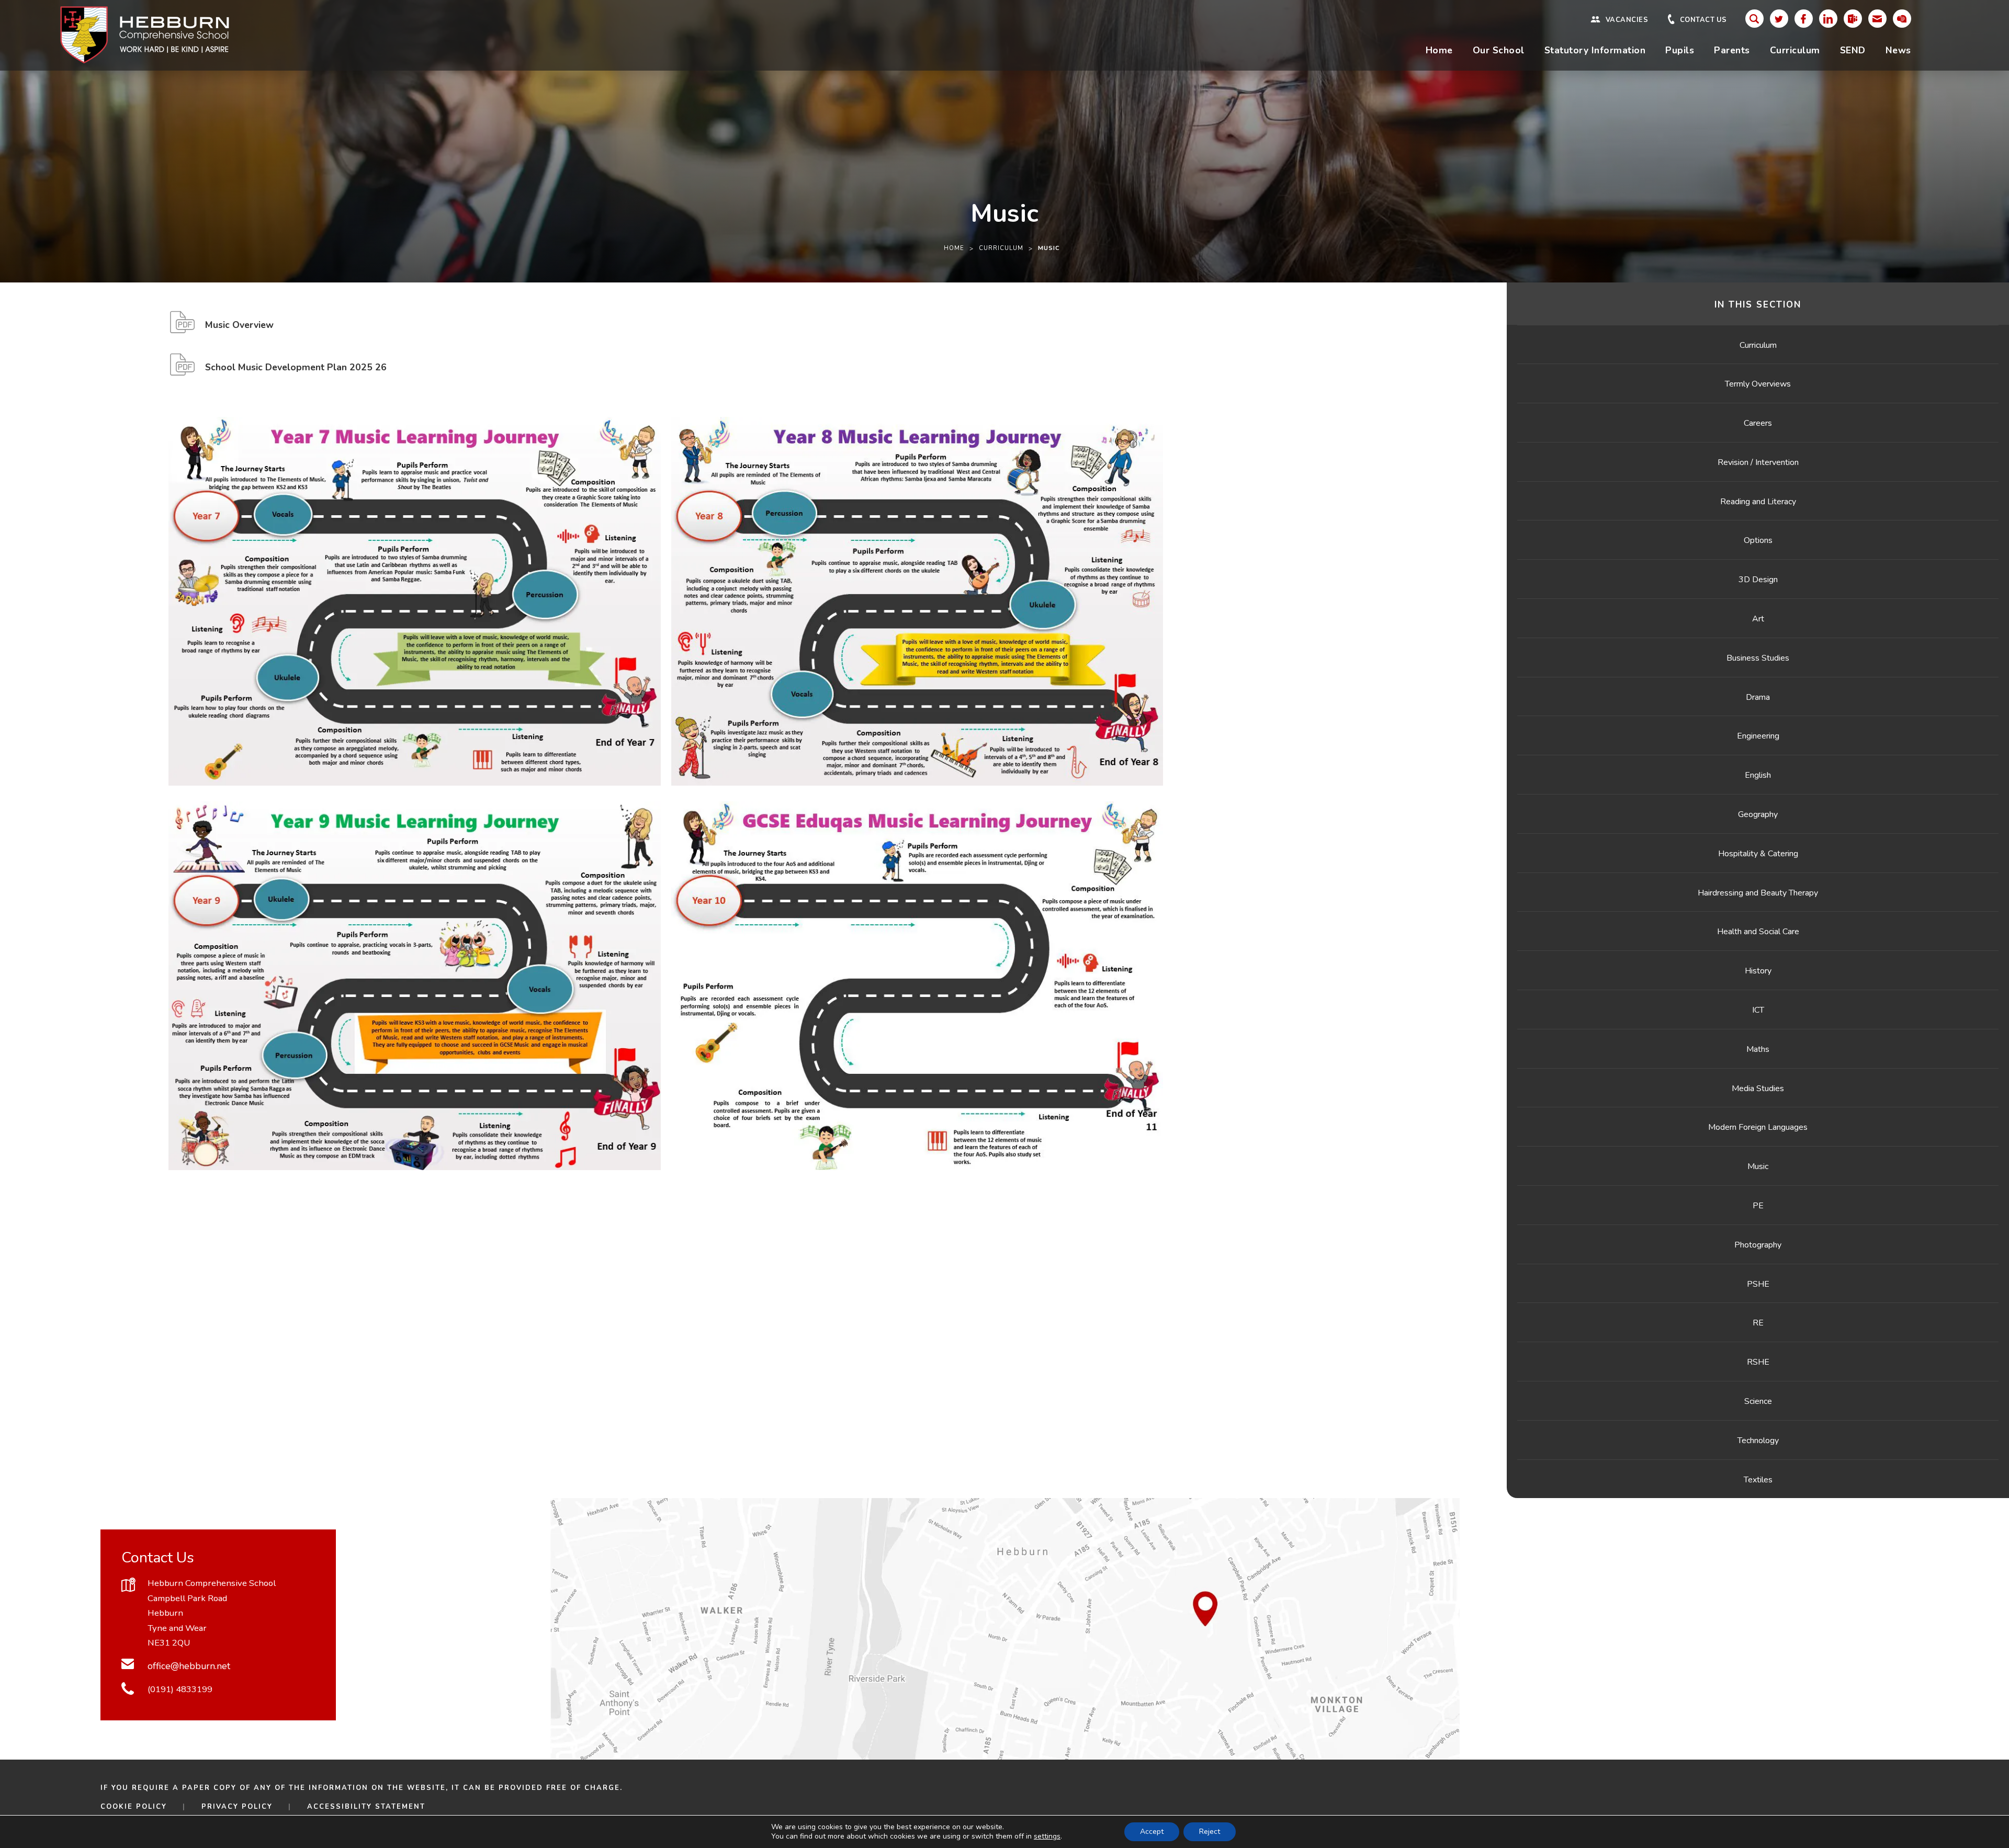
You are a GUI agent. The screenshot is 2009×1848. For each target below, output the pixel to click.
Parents (1732, 50)
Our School (1499, 50)
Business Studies (1758, 658)
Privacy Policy (237, 1807)
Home (1439, 50)
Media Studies (1758, 1089)
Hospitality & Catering (1758, 854)
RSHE (1758, 1362)
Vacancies (1627, 20)
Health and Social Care (1758, 932)
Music (1758, 1166)
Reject (1210, 1832)
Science (1758, 1401)
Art (1758, 619)
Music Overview (239, 329)
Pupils (1680, 50)
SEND (1853, 50)
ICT (1758, 1010)
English (1758, 775)
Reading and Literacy (1758, 502)
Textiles (1758, 1480)
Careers (1758, 423)
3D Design (1758, 580)
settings (1047, 1836)
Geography (1758, 814)
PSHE (1758, 1284)
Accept (1152, 1832)
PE (1758, 1206)
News (1898, 50)
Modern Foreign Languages (1758, 1127)
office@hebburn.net (189, 1666)
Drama (1758, 697)
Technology (1758, 1441)
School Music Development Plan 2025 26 (296, 371)
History (1758, 971)
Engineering (1758, 736)
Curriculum (1795, 50)
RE (1758, 1323)
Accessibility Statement (366, 1807)
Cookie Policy (134, 1807)
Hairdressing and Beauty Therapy (1758, 893)
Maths (1758, 1049)
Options (1758, 540)
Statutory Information (1595, 50)
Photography (1758, 1245)
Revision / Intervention (1758, 462)
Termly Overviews (1758, 384)
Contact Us (1703, 20)
